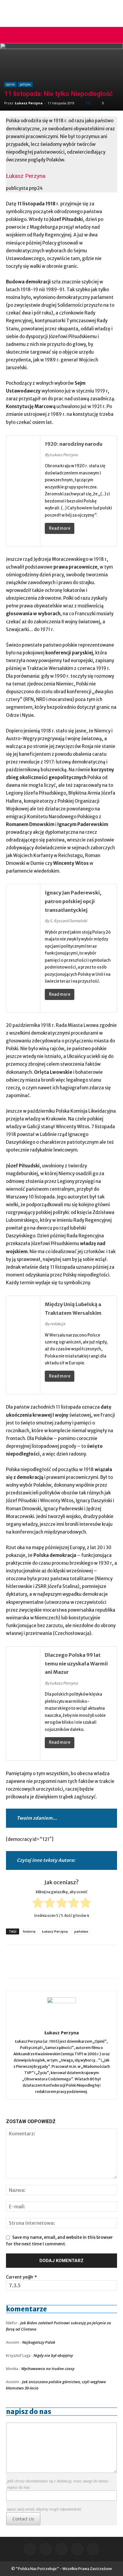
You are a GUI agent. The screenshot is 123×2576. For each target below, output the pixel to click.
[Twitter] (77, 2549)
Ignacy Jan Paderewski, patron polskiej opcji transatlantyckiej (73, 901)
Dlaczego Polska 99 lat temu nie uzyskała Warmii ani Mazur (76, 1664)
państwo (81, 1931)
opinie (10, 84)
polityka (25, 84)
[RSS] (61, 2549)
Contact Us (23, 2519)
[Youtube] (93, 2549)
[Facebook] (30, 2549)
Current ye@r (21, 2277)
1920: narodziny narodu (74, 444)
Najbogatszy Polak (39, 2342)
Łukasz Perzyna (29, 103)
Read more (60, 528)
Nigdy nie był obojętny (53, 2355)
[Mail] (46, 2549)
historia (29, 1931)
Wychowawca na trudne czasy (48, 2369)
